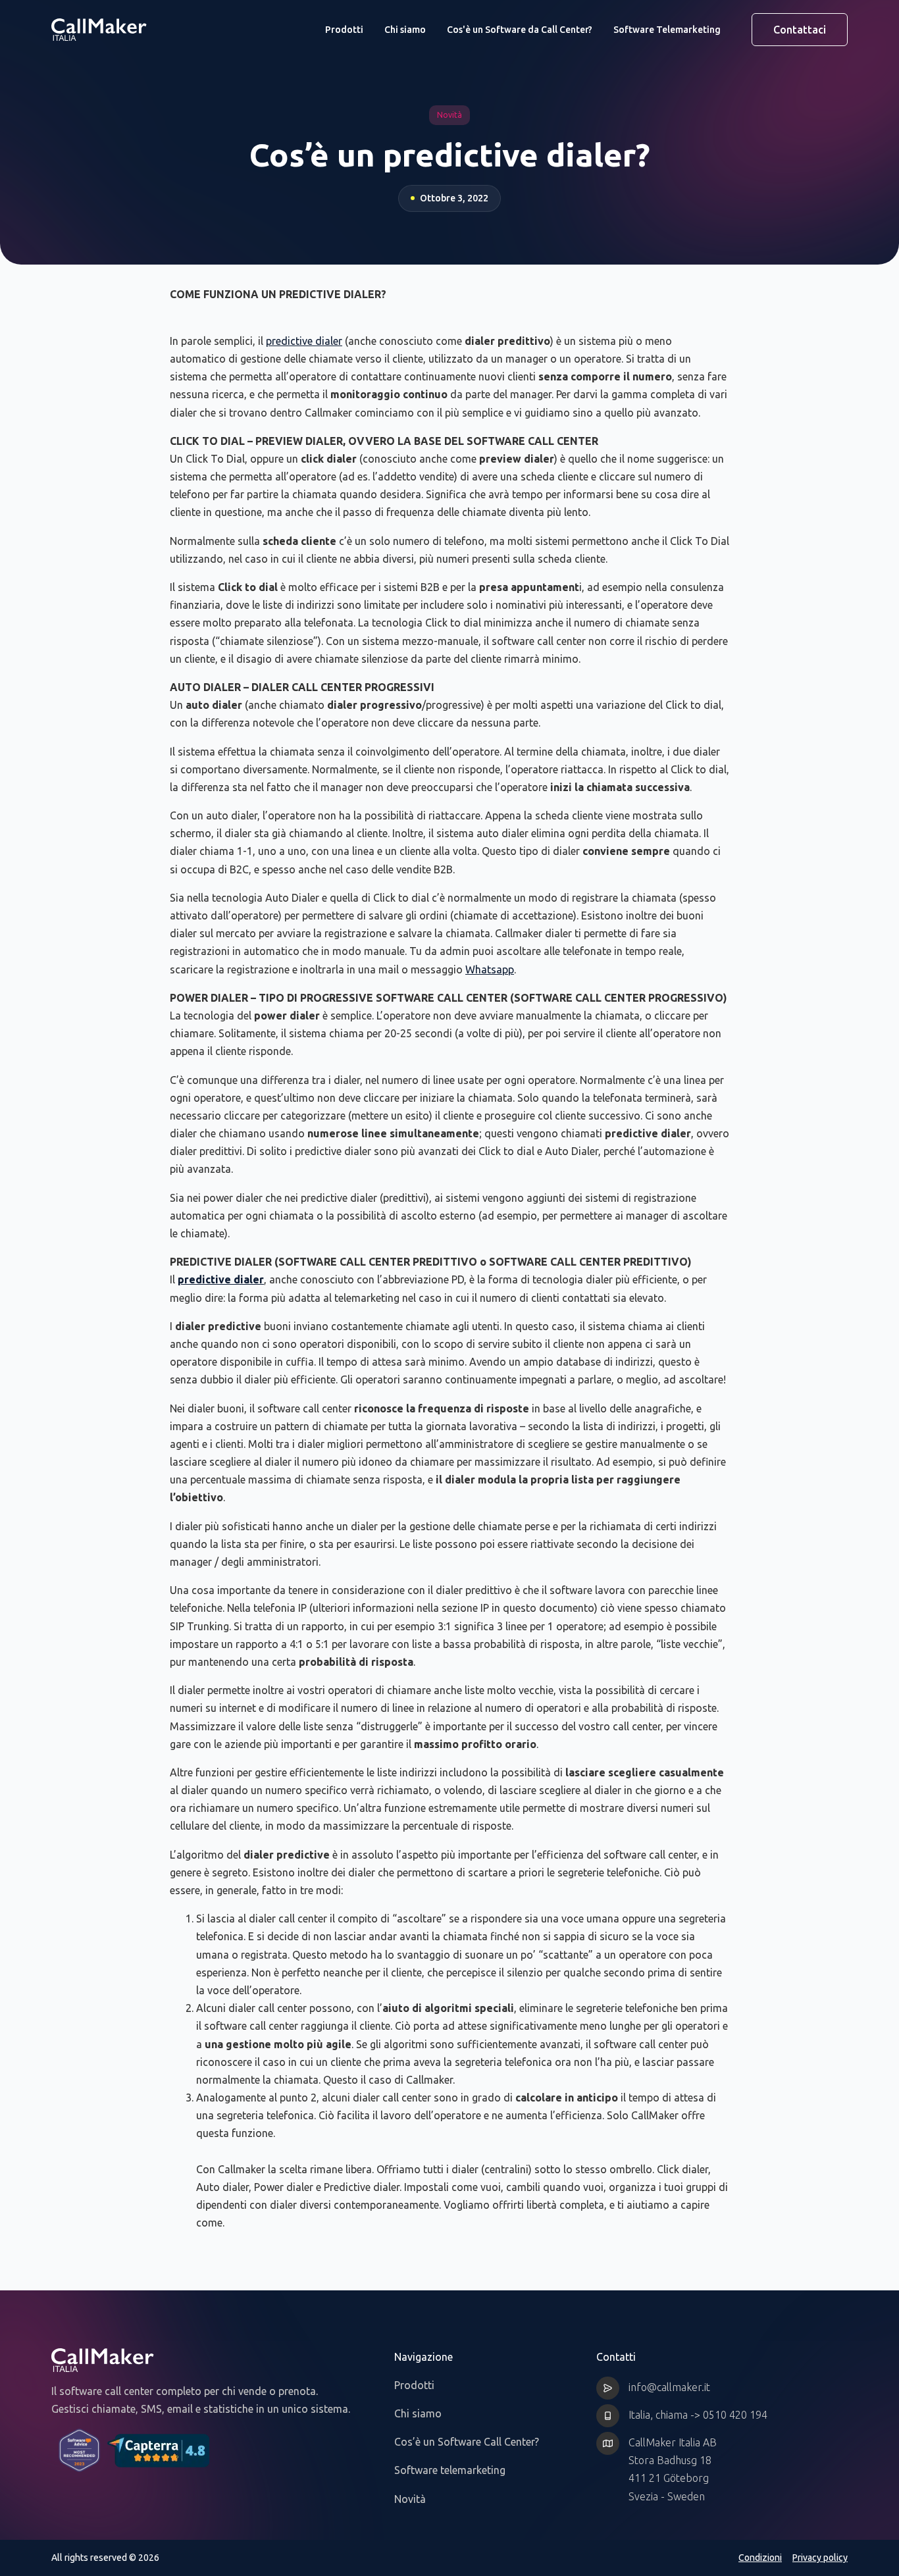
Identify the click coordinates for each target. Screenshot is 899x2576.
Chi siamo (405, 30)
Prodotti (344, 30)
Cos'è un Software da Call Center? (520, 30)
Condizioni (760, 2558)
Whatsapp (490, 969)
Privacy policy (820, 2558)
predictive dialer (304, 341)
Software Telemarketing (667, 30)
